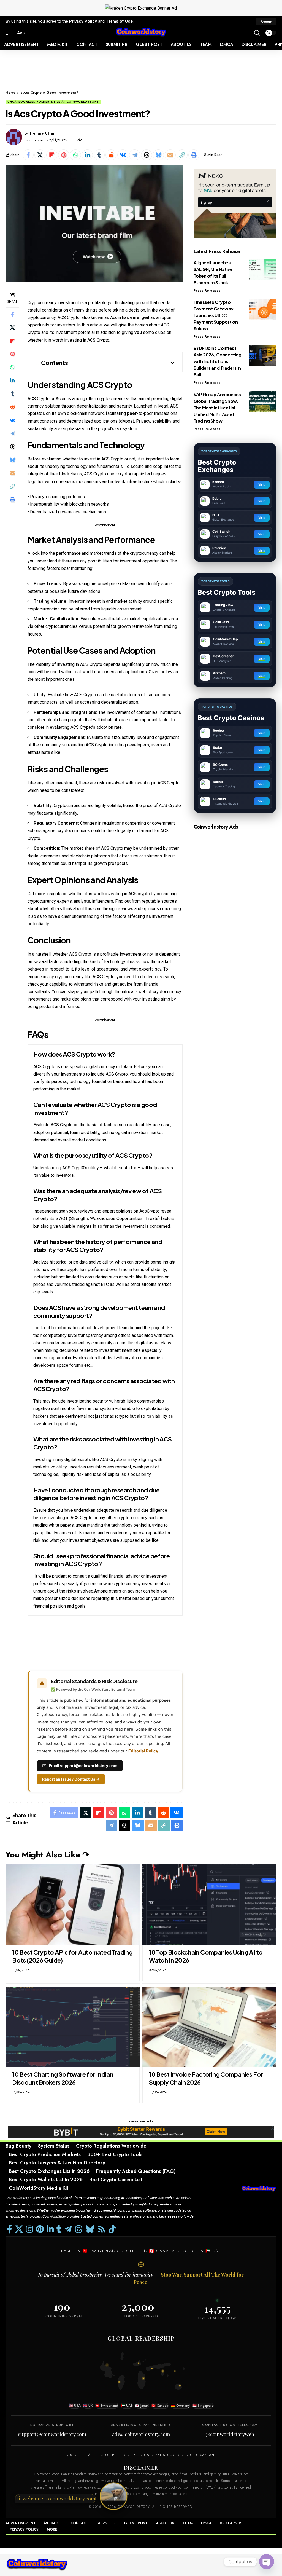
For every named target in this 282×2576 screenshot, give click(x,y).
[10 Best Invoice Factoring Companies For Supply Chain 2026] (209, 2027)
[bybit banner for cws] (141, 2131)
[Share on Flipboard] (52, 155)
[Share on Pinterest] (64, 155)
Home (10, 93)
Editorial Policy (143, 1751)
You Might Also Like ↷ (47, 1855)
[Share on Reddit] (111, 155)
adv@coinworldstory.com (141, 2434)
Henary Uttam (43, 133)
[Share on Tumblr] (99, 155)
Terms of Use (119, 21)
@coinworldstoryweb (230, 2434)
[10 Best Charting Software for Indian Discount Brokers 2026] (73, 2027)
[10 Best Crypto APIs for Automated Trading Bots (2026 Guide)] (73, 1905)
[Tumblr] (59, 2229)
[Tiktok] (112, 2229)
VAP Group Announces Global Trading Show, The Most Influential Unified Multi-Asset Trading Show (217, 408)
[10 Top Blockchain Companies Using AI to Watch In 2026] (209, 1905)
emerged (140, 317)
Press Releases (207, 291)
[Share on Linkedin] (87, 155)
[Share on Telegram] (135, 155)
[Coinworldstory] (141, 33)
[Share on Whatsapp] (75, 155)
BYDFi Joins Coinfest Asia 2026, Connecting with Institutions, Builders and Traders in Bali (218, 361)
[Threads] (78, 2229)
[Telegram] (68, 2229)
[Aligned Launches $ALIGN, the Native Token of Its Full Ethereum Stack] (263, 270)
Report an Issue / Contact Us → (71, 1779)
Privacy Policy (83, 21)
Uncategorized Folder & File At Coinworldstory (53, 102)
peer (132, 413)
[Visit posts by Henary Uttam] (14, 137)
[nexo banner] (235, 203)
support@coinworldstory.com (52, 2434)
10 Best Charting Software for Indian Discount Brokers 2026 (63, 2078)
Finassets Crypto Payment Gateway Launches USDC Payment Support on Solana (216, 315)
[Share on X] (40, 155)
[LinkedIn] (50, 2229)
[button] (266, 22)
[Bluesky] (90, 2229)
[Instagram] (29, 2229)
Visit (261, 484)
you (139, 332)
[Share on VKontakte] (123, 155)
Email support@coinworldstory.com (83, 1766)
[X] (19, 2229)
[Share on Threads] (147, 155)
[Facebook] (10, 2229)
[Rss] (102, 2229)
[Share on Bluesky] (158, 155)
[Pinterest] (40, 2229)
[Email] (170, 155)
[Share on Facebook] (28, 155)
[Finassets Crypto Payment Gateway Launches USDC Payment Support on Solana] (263, 309)
